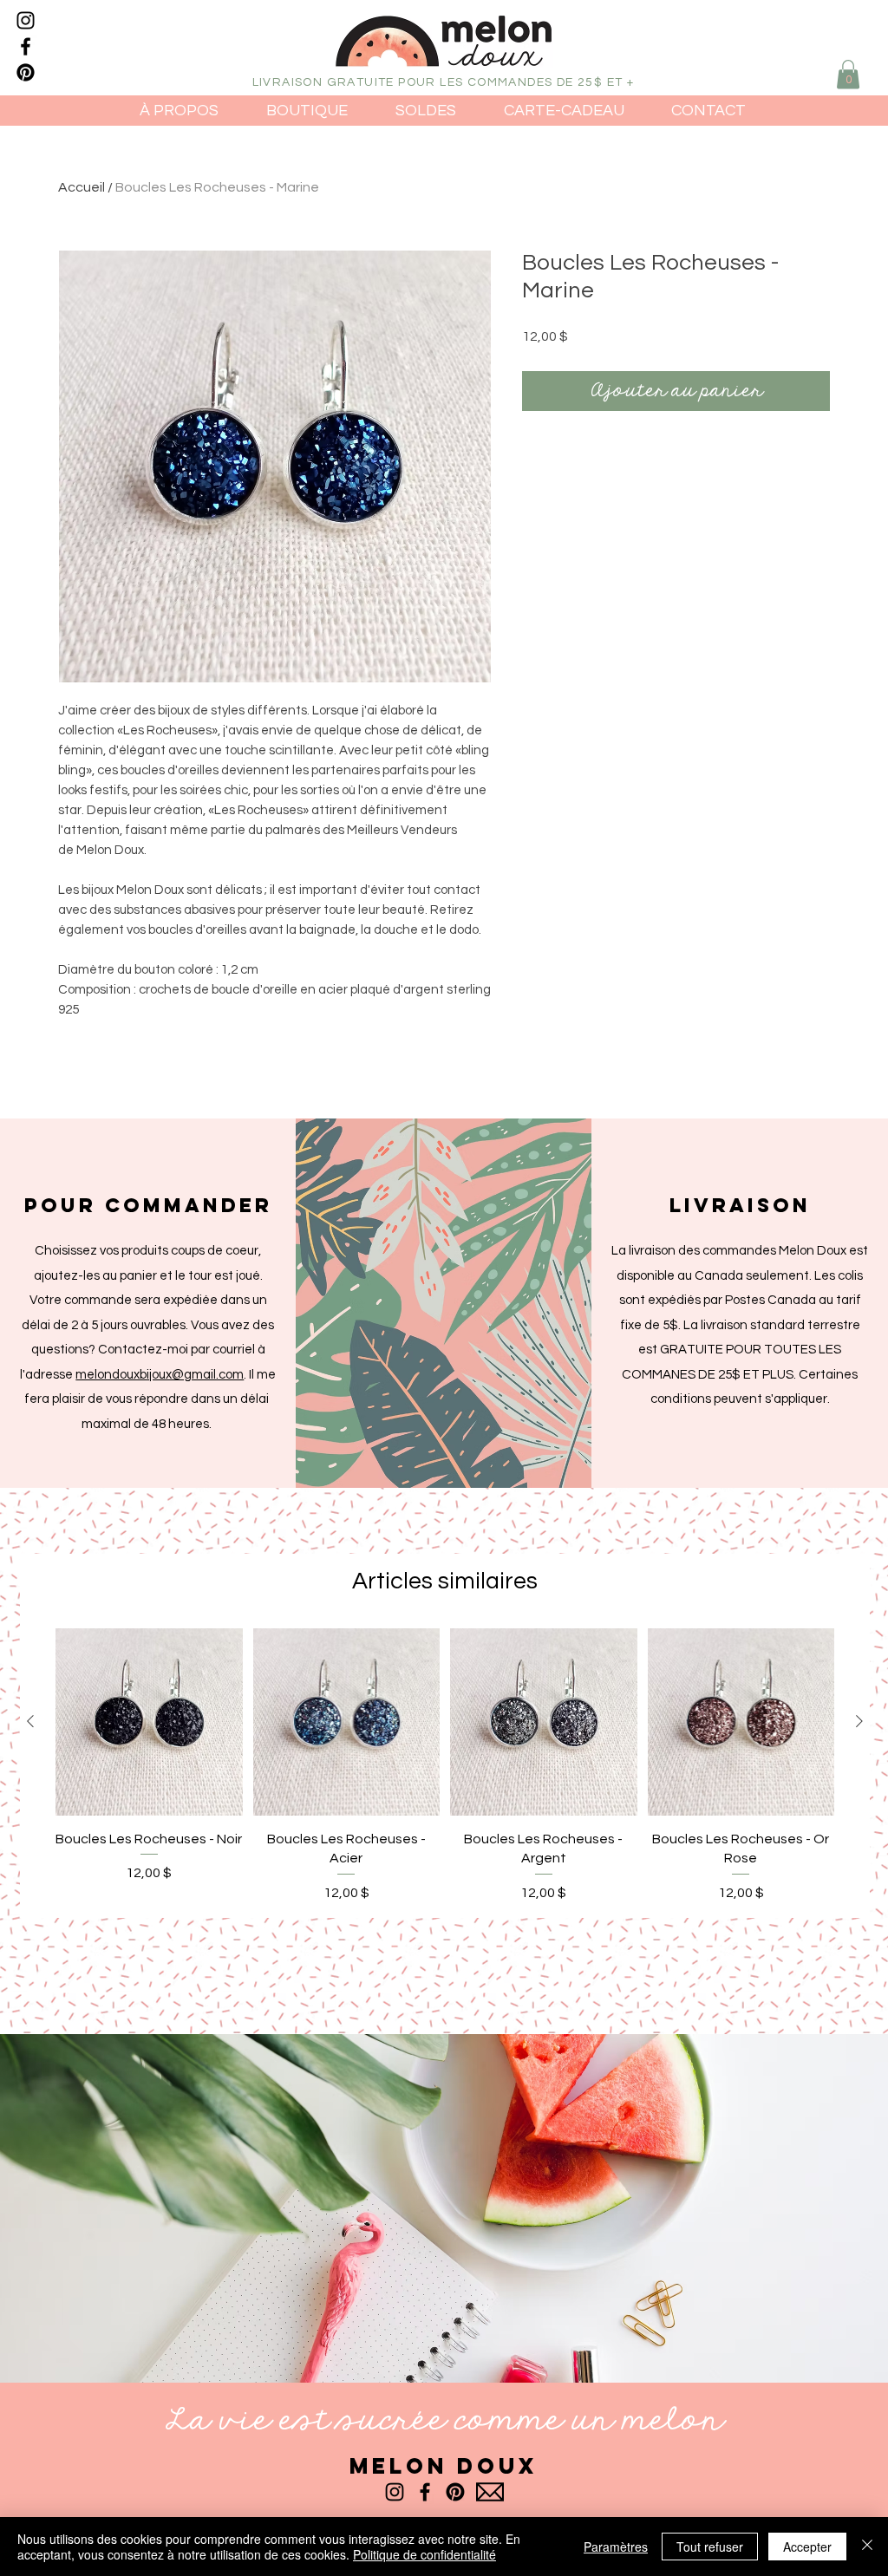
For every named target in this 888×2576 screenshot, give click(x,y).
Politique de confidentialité (424, 2554)
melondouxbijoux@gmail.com (160, 1375)
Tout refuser (710, 2547)
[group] (445, 1765)
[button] (848, 74)
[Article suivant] (859, 1721)
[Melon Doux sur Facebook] (26, 46)
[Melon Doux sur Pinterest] (26, 72)
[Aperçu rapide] (149, 1722)
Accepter (807, 2547)
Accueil (82, 187)
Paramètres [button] (616, 2547)
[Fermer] (867, 2547)
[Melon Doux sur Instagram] (26, 20)
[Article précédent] (30, 1721)
